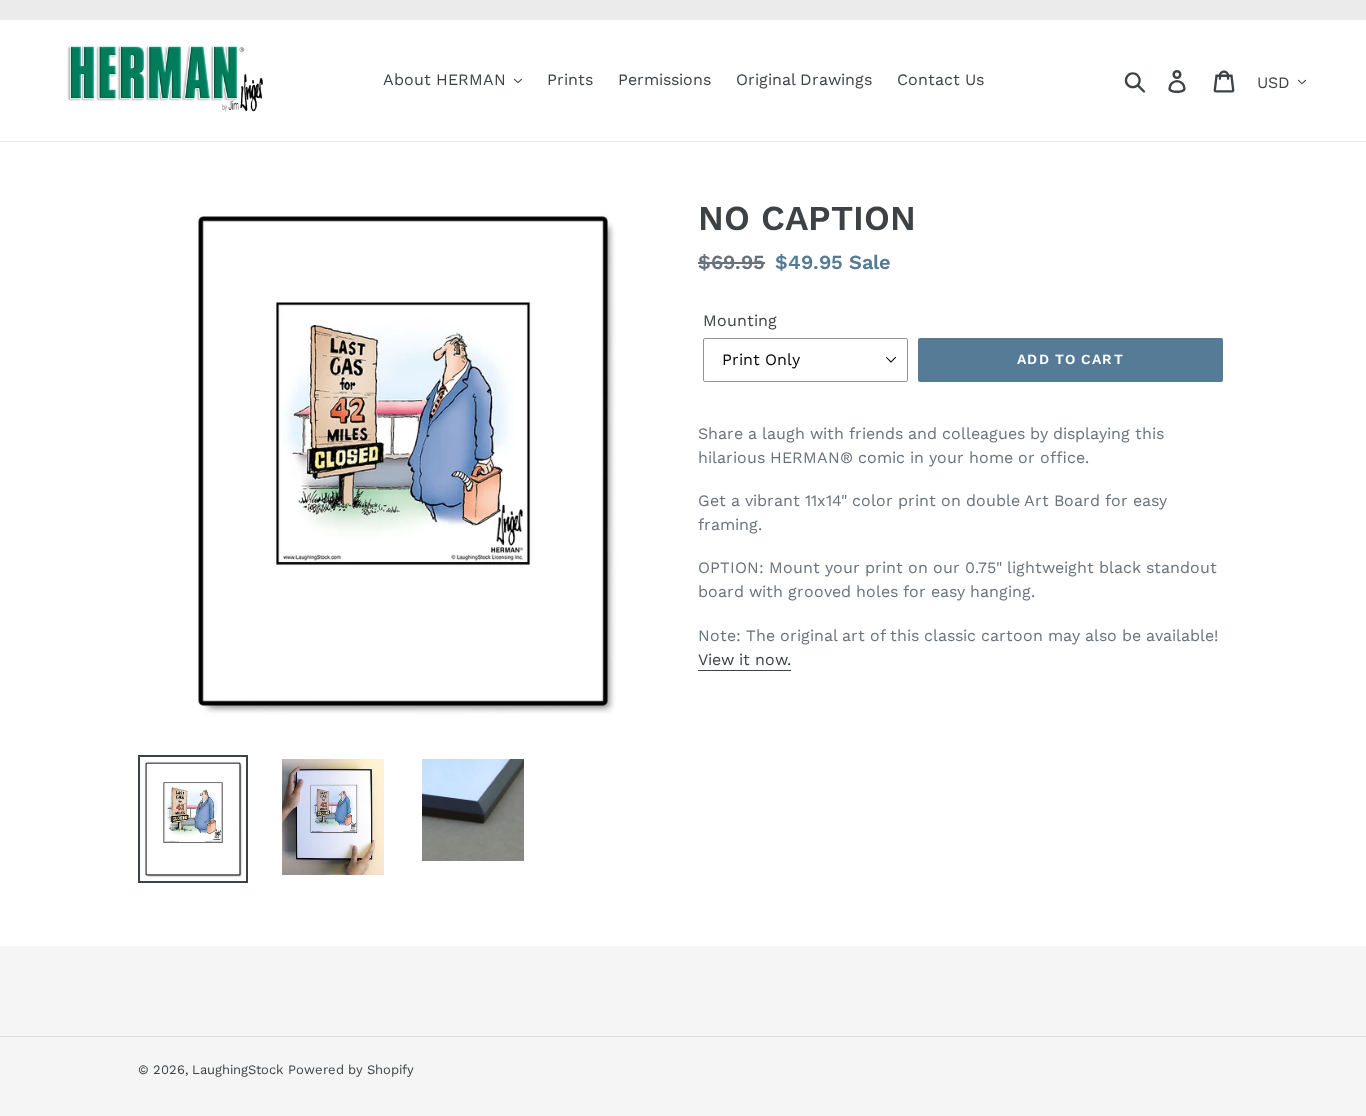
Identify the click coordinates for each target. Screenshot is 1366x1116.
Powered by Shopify (351, 1069)
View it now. (744, 659)
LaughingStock (237, 1069)
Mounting (740, 320)
